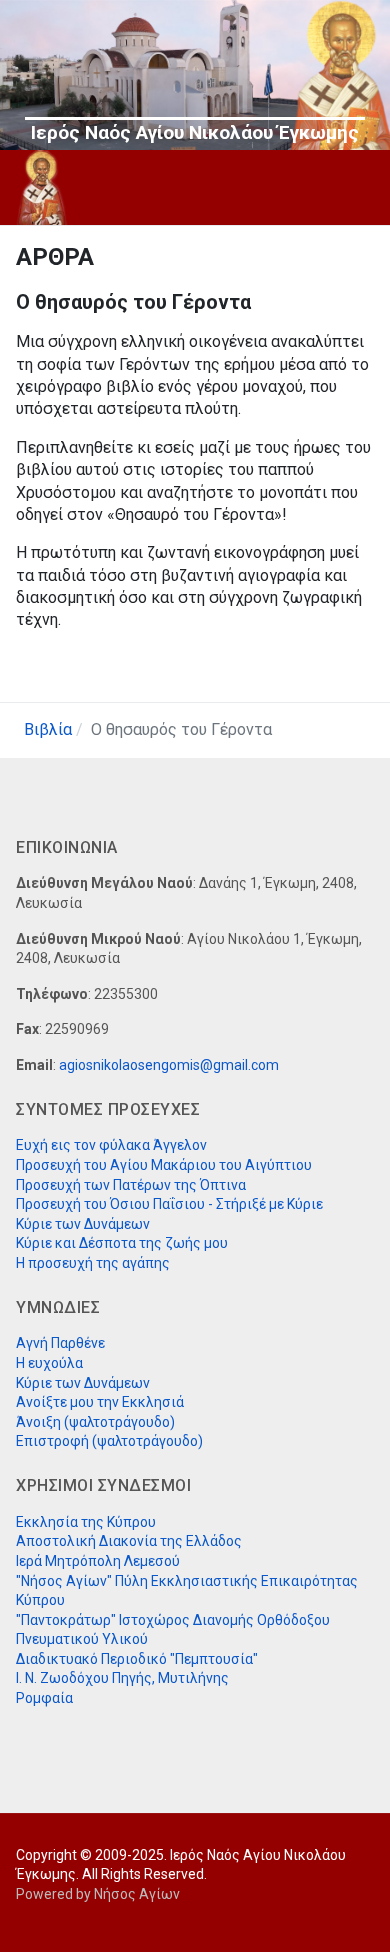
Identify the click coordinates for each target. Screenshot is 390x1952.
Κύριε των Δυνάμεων (83, 1224)
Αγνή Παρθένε (60, 1343)
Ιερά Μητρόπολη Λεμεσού (98, 1561)
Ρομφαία (44, 1698)
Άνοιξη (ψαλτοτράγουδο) (95, 1422)
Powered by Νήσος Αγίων (98, 1894)
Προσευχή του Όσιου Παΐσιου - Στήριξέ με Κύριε (169, 1204)
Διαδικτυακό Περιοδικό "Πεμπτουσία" (137, 1659)
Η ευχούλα (49, 1363)
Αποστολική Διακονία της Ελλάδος (129, 1541)
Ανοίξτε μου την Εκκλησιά (100, 1402)
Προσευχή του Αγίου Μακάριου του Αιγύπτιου (164, 1165)
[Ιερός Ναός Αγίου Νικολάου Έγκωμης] (42, 187)
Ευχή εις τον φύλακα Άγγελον (111, 1145)
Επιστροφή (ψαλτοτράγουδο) (109, 1441)
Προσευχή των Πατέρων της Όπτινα (131, 1185)
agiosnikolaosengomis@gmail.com (169, 1065)
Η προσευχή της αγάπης (93, 1263)
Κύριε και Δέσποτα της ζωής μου (122, 1243)
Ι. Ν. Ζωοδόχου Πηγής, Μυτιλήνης (122, 1678)
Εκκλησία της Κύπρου (86, 1522)
